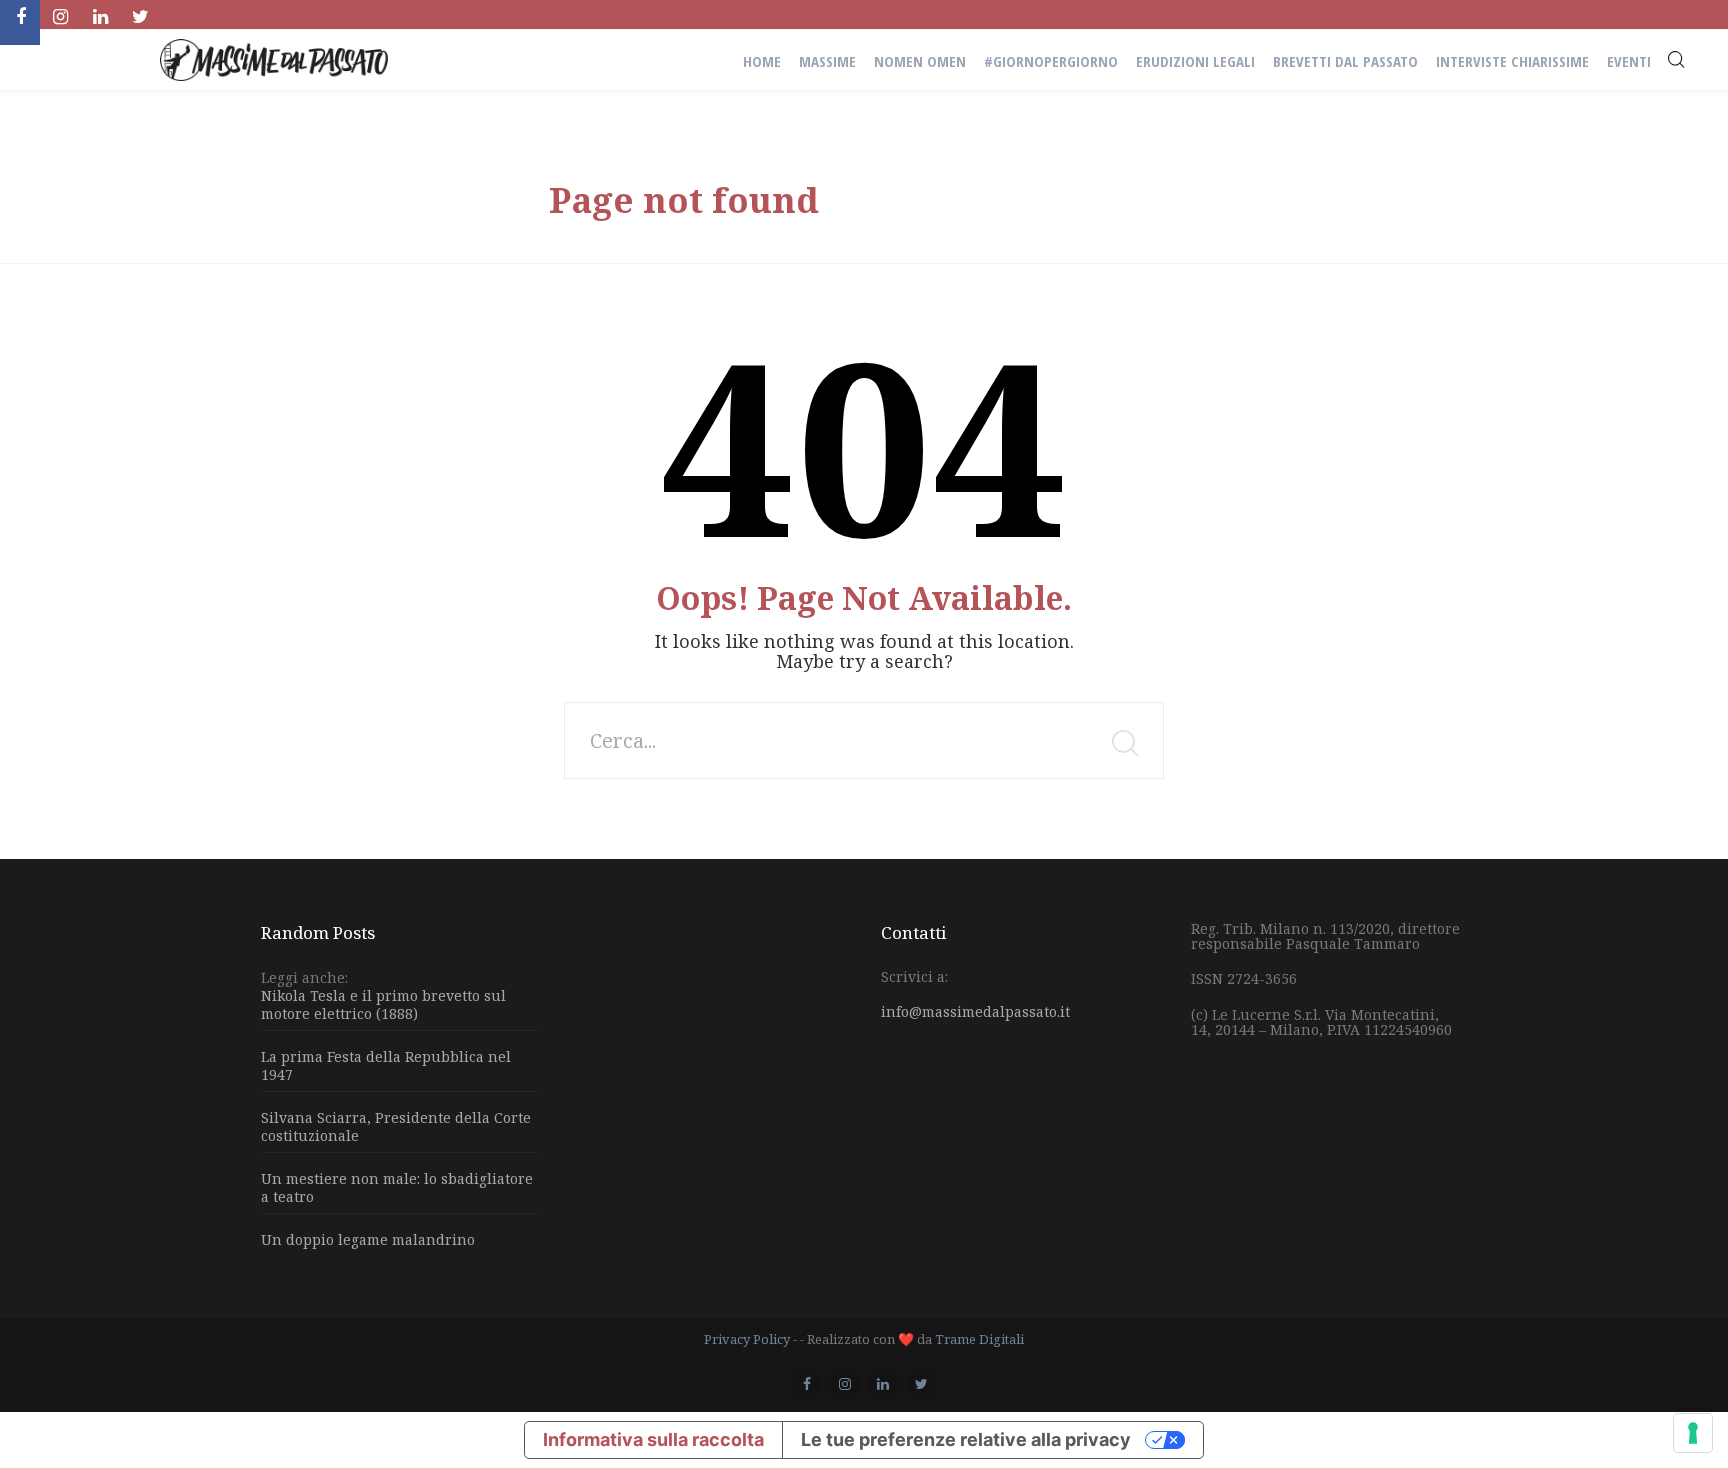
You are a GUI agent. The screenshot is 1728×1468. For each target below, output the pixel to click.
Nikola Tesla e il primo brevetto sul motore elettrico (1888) (383, 1005)
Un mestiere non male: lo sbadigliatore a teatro (397, 1187)
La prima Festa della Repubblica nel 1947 (386, 1065)
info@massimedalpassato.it (975, 1011)
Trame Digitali (979, 1339)
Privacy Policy (747, 1339)
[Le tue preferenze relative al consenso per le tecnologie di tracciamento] (1693, 1433)
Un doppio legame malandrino (368, 1239)
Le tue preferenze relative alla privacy (966, 1439)
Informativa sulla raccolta (653, 1439)
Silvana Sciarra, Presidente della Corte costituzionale (396, 1126)
